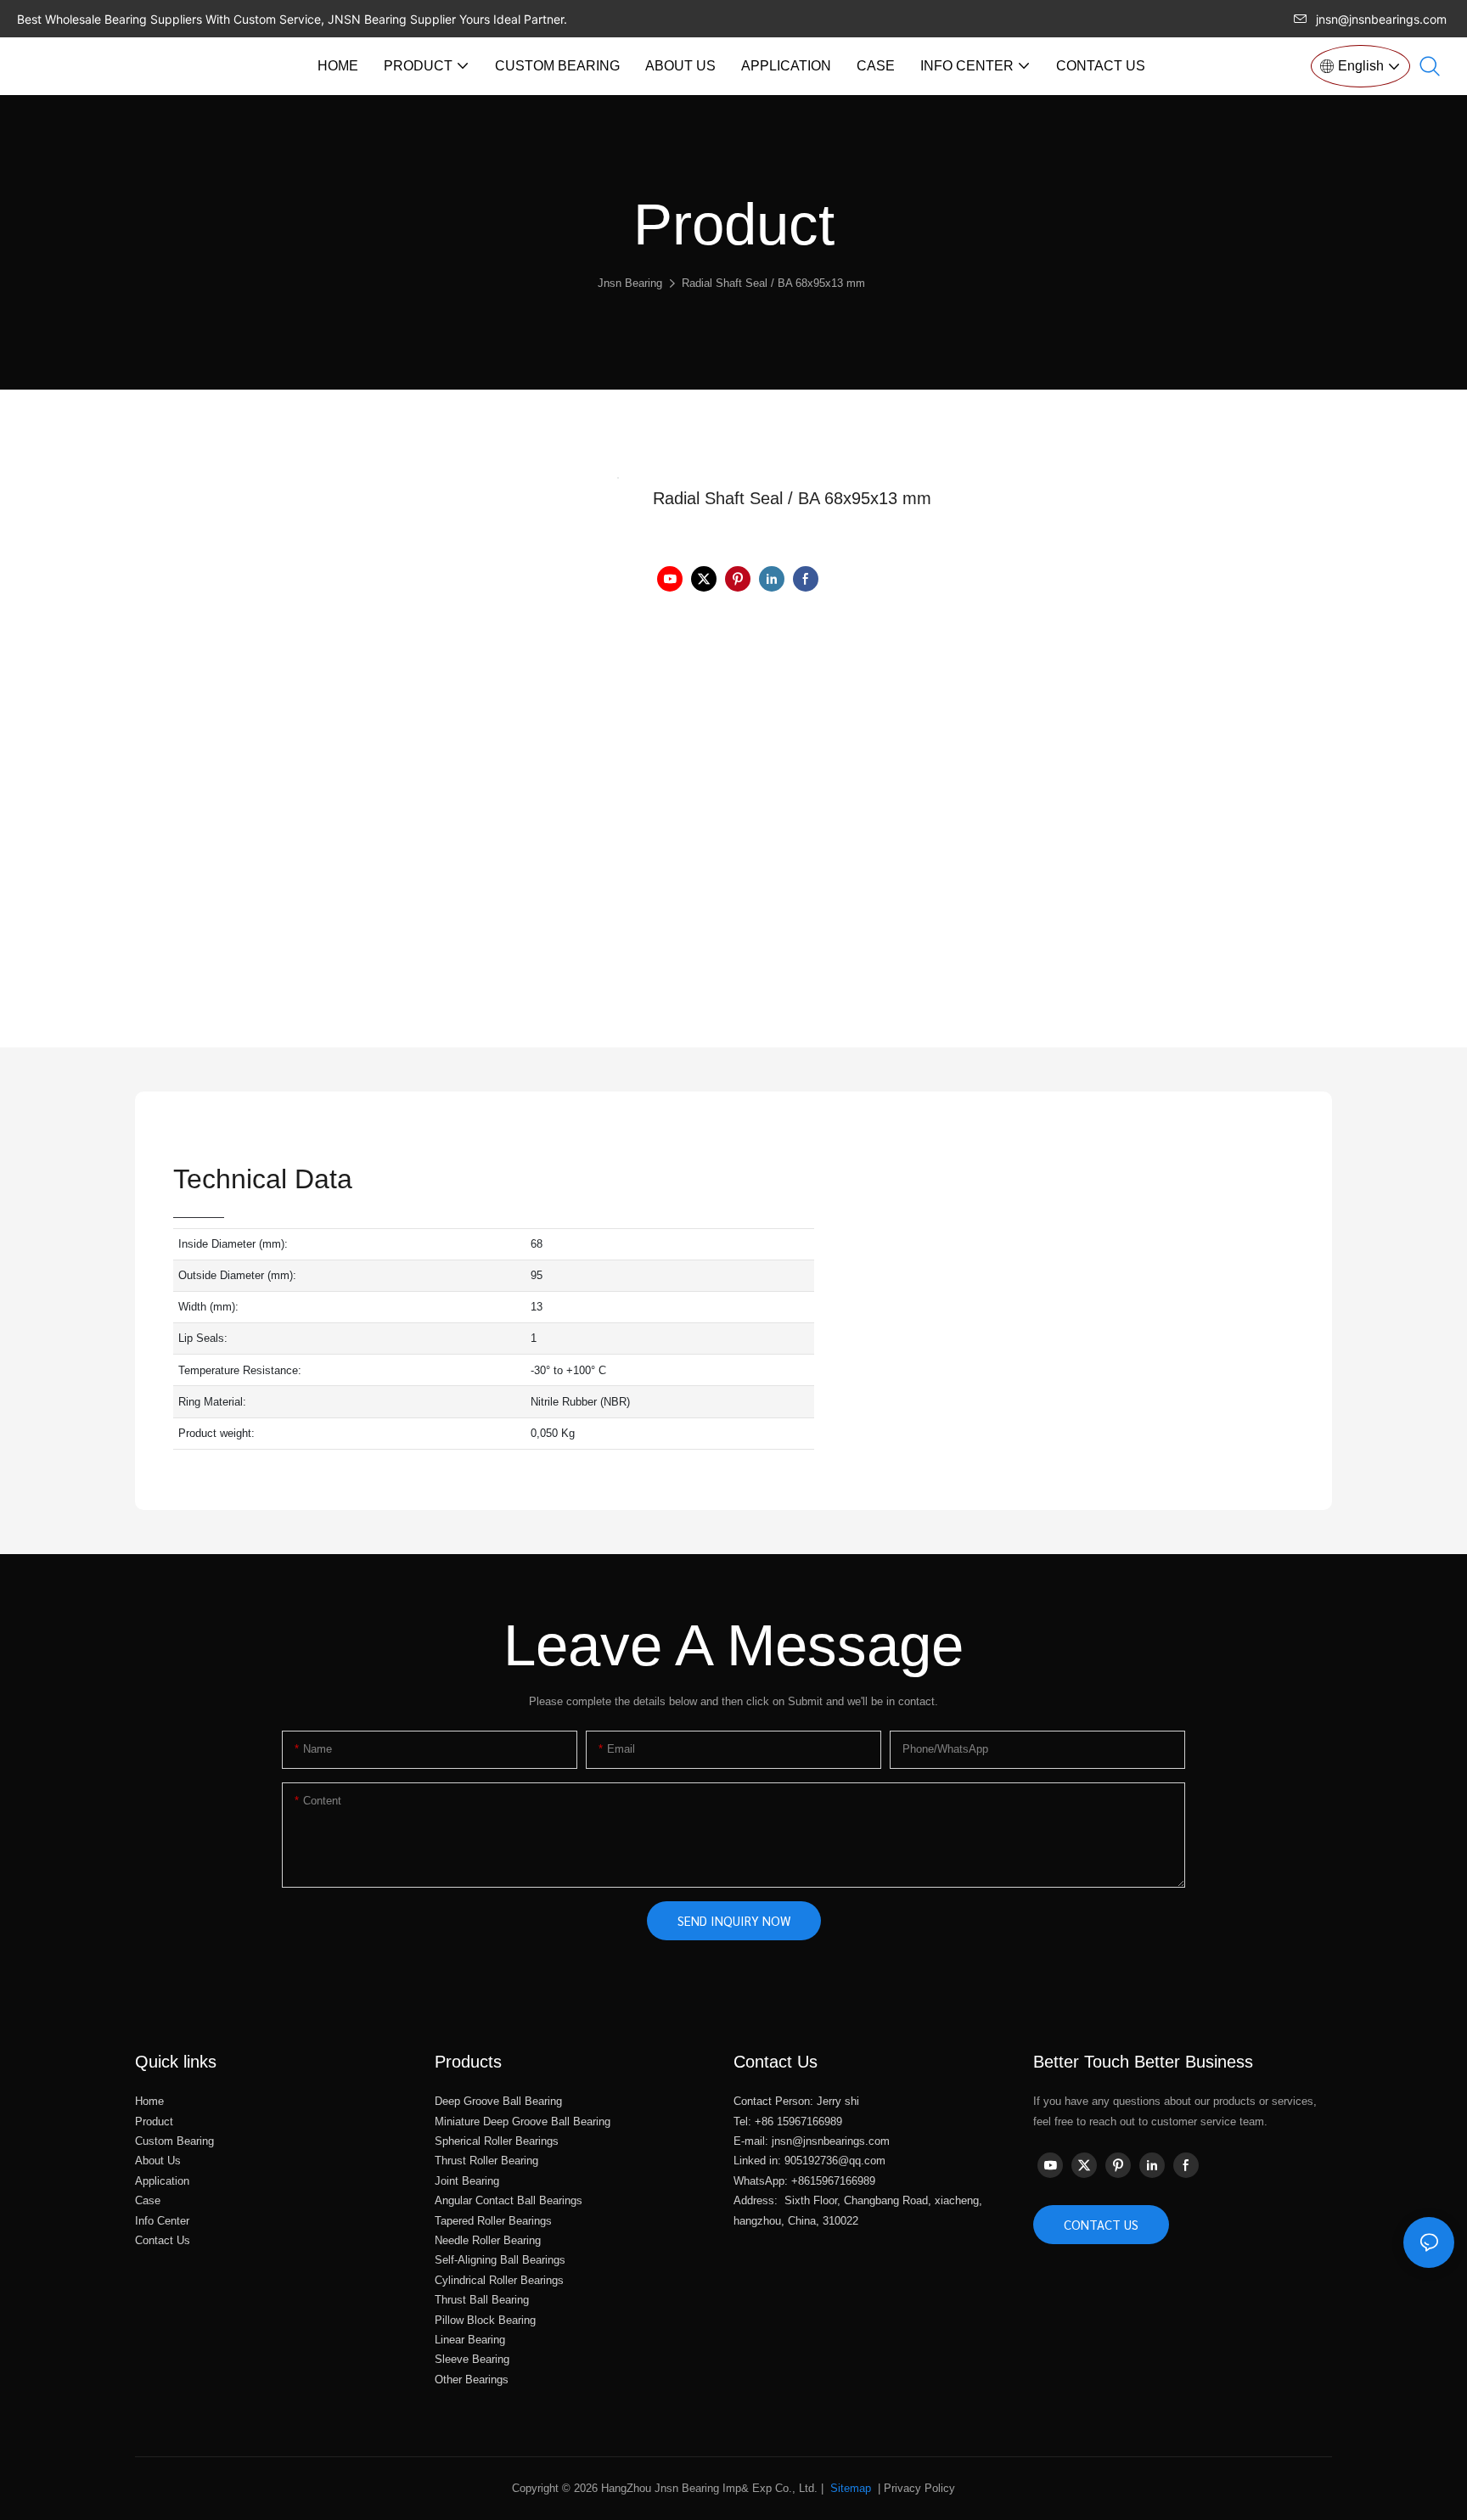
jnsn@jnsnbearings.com (1381, 19)
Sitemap (849, 2488)
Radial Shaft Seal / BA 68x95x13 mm (773, 283)
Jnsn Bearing (630, 283)
